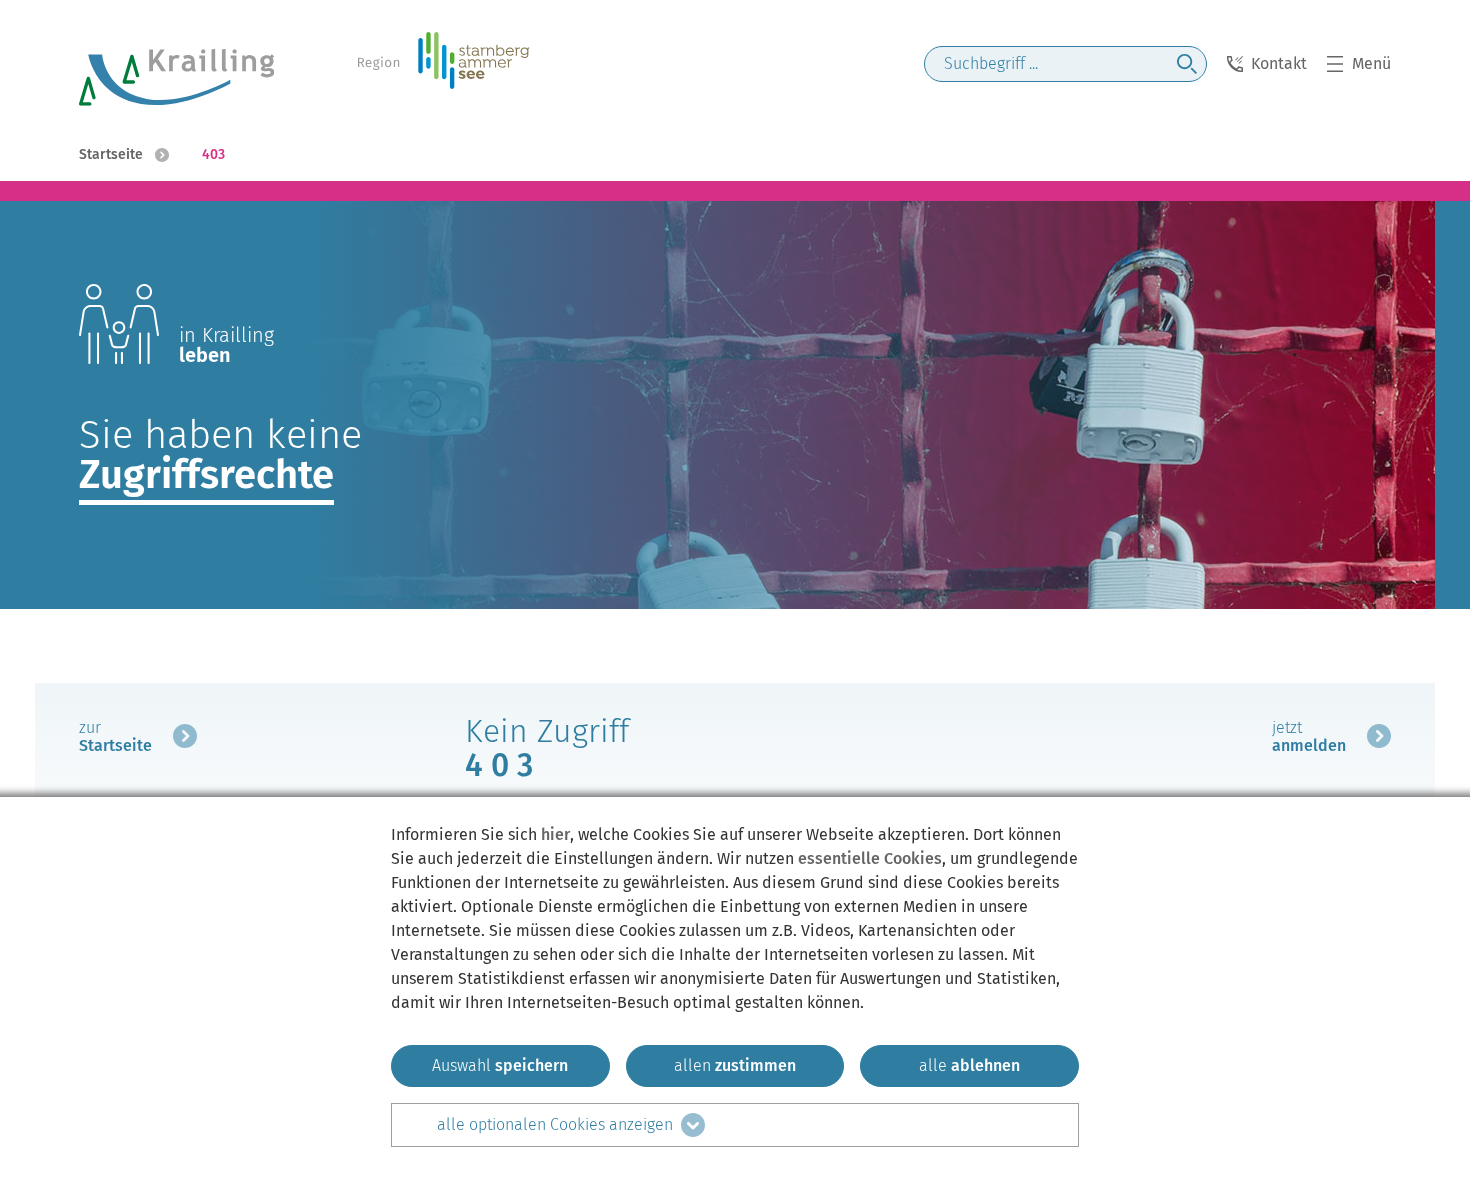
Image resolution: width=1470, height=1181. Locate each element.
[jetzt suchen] (1187, 64)
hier (555, 834)
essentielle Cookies (870, 858)
